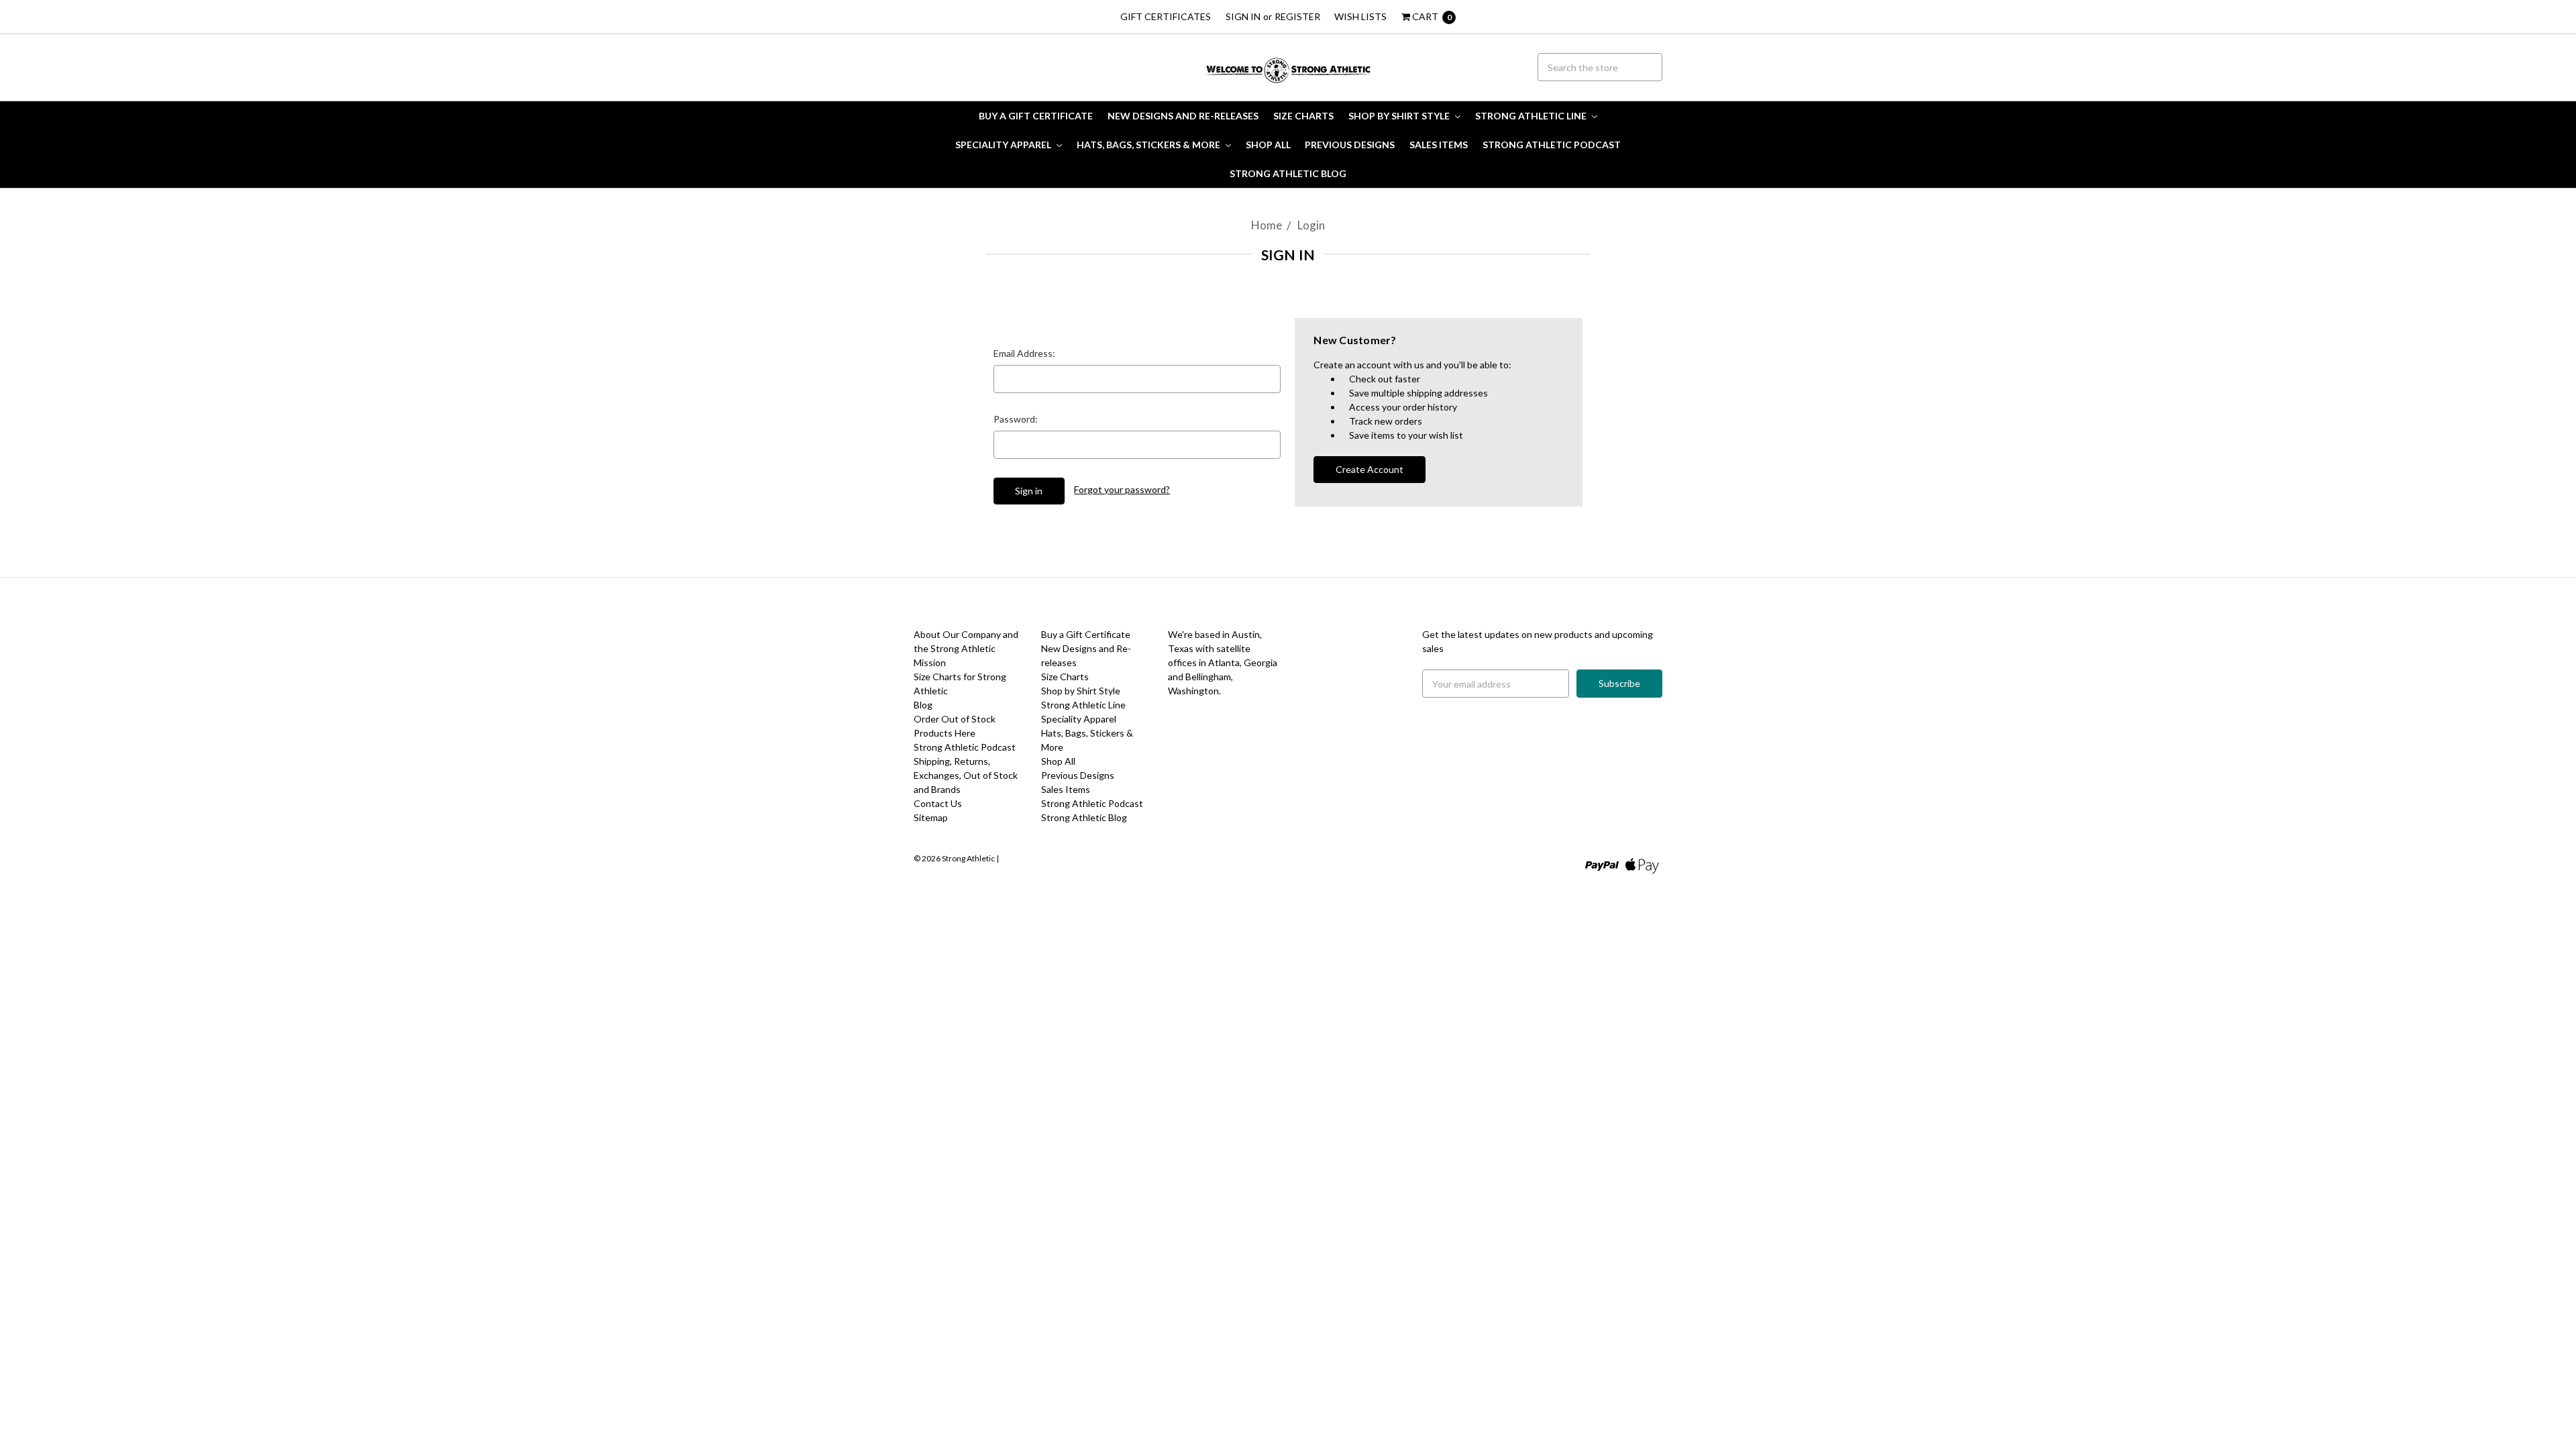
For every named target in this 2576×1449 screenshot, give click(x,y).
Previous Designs (1350, 145)
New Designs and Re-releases (1183, 116)
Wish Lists (1360, 16)
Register (1297, 16)
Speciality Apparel (1004, 145)
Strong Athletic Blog (1288, 173)
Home (1267, 225)
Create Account (1370, 469)
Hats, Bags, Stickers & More (1149, 145)
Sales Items (1439, 145)
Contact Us (938, 803)
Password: (1016, 419)
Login (1311, 225)
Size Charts (1303, 116)
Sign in (1243, 16)
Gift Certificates (1166, 16)
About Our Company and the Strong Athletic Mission (966, 648)
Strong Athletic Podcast (1552, 145)
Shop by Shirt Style (1400, 116)
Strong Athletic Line (1532, 116)
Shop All (1268, 145)
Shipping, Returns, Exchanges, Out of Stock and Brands (966, 775)
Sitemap (931, 817)
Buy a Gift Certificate (1036, 116)
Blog (923, 705)
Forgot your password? (1122, 489)
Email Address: (1024, 353)
